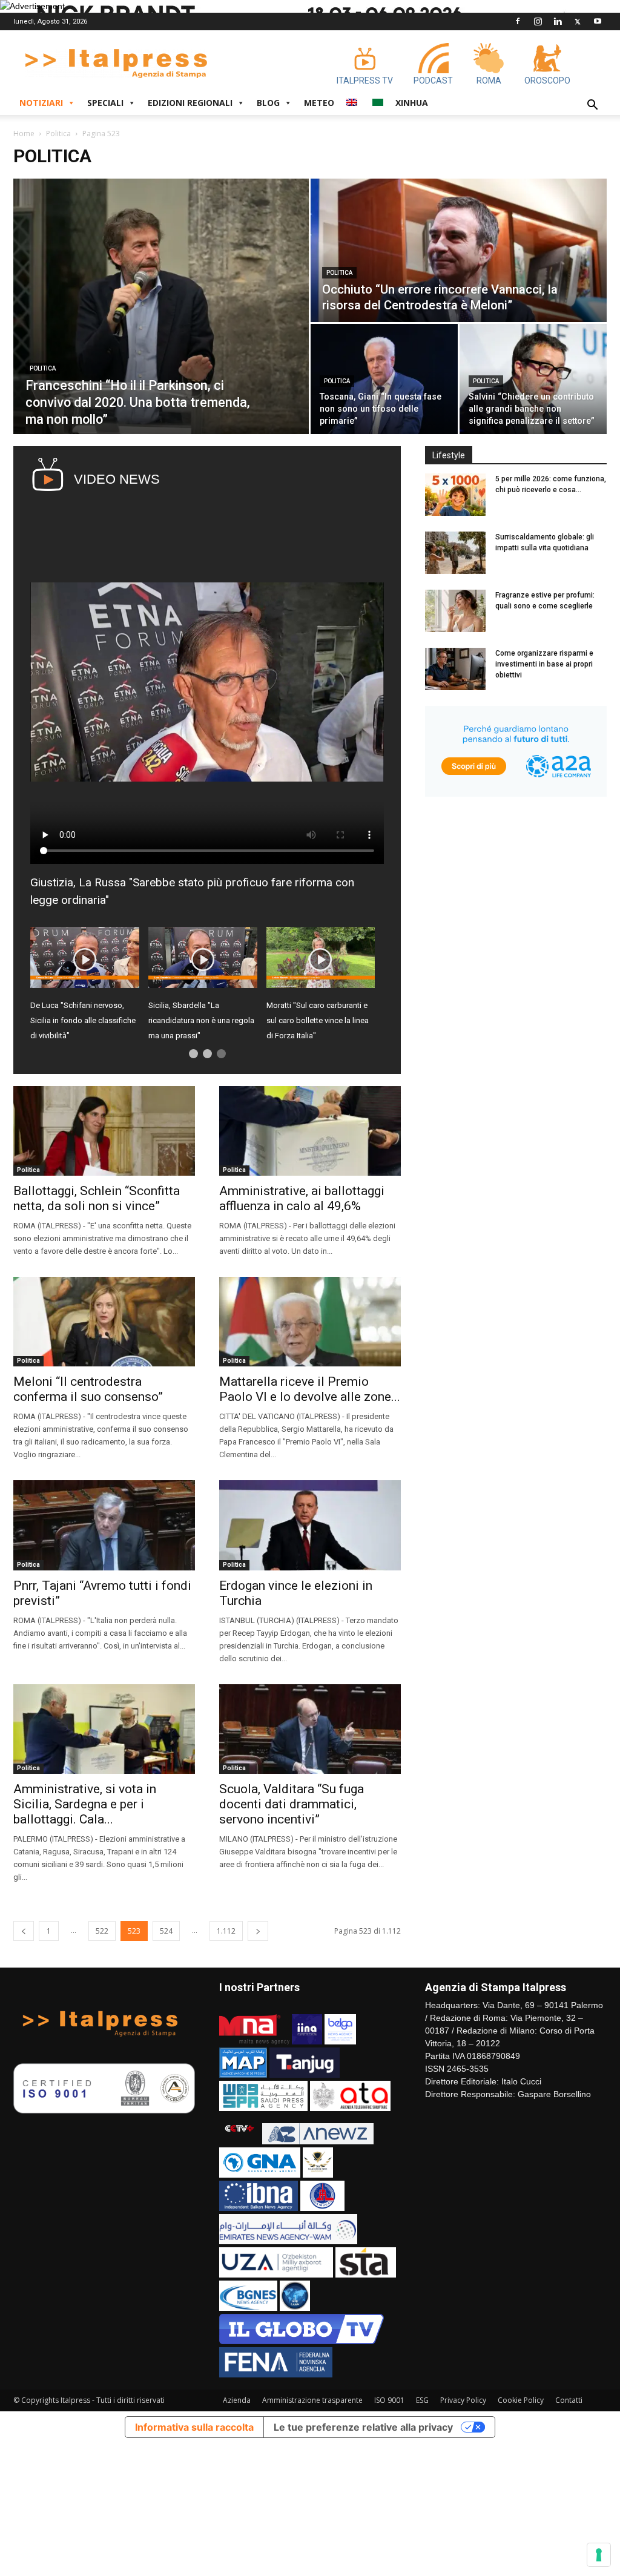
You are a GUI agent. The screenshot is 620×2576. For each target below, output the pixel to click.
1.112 (226, 1931)
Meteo (319, 103)
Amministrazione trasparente (312, 2400)
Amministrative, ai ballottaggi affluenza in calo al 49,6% (302, 1198)
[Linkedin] (558, 21)
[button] (592, 106)
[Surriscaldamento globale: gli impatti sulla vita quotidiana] (455, 553)
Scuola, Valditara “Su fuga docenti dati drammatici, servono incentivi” (292, 1804)
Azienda (237, 2400)
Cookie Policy (521, 2400)
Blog (268, 103)
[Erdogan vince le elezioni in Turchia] (310, 1525)
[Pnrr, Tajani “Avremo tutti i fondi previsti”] (104, 1525)
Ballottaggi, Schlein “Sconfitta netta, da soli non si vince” (97, 1198)
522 (102, 1931)
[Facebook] (518, 21)
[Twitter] (578, 21)
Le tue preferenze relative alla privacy (363, 2427)
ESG (422, 2400)
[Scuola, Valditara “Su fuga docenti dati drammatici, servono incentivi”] (310, 1729)
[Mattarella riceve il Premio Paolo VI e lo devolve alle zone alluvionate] (310, 1322)
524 (166, 1931)
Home (24, 133)
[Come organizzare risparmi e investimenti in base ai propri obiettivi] (455, 669)
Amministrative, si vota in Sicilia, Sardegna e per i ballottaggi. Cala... (85, 1804)
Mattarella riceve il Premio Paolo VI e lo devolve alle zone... (310, 1389)
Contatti (569, 2400)
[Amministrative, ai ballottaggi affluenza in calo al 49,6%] (310, 1131)
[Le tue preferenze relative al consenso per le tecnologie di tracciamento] (599, 2555)
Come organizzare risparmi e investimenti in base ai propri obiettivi (544, 664)
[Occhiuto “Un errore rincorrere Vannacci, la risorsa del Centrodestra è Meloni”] (459, 250)
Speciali (105, 103)
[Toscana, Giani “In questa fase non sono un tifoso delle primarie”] (384, 379)
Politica (58, 133)
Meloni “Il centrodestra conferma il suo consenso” (88, 1389)
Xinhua (412, 103)
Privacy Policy (463, 2400)
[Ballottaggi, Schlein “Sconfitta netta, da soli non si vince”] (104, 1131)
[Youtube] (598, 21)
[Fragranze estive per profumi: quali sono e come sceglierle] (455, 611)
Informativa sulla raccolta (194, 2427)
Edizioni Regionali (190, 103)
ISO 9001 (389, 2400)
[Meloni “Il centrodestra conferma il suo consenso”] (104, 1322)
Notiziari (41, 103)
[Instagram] (538, 21)
